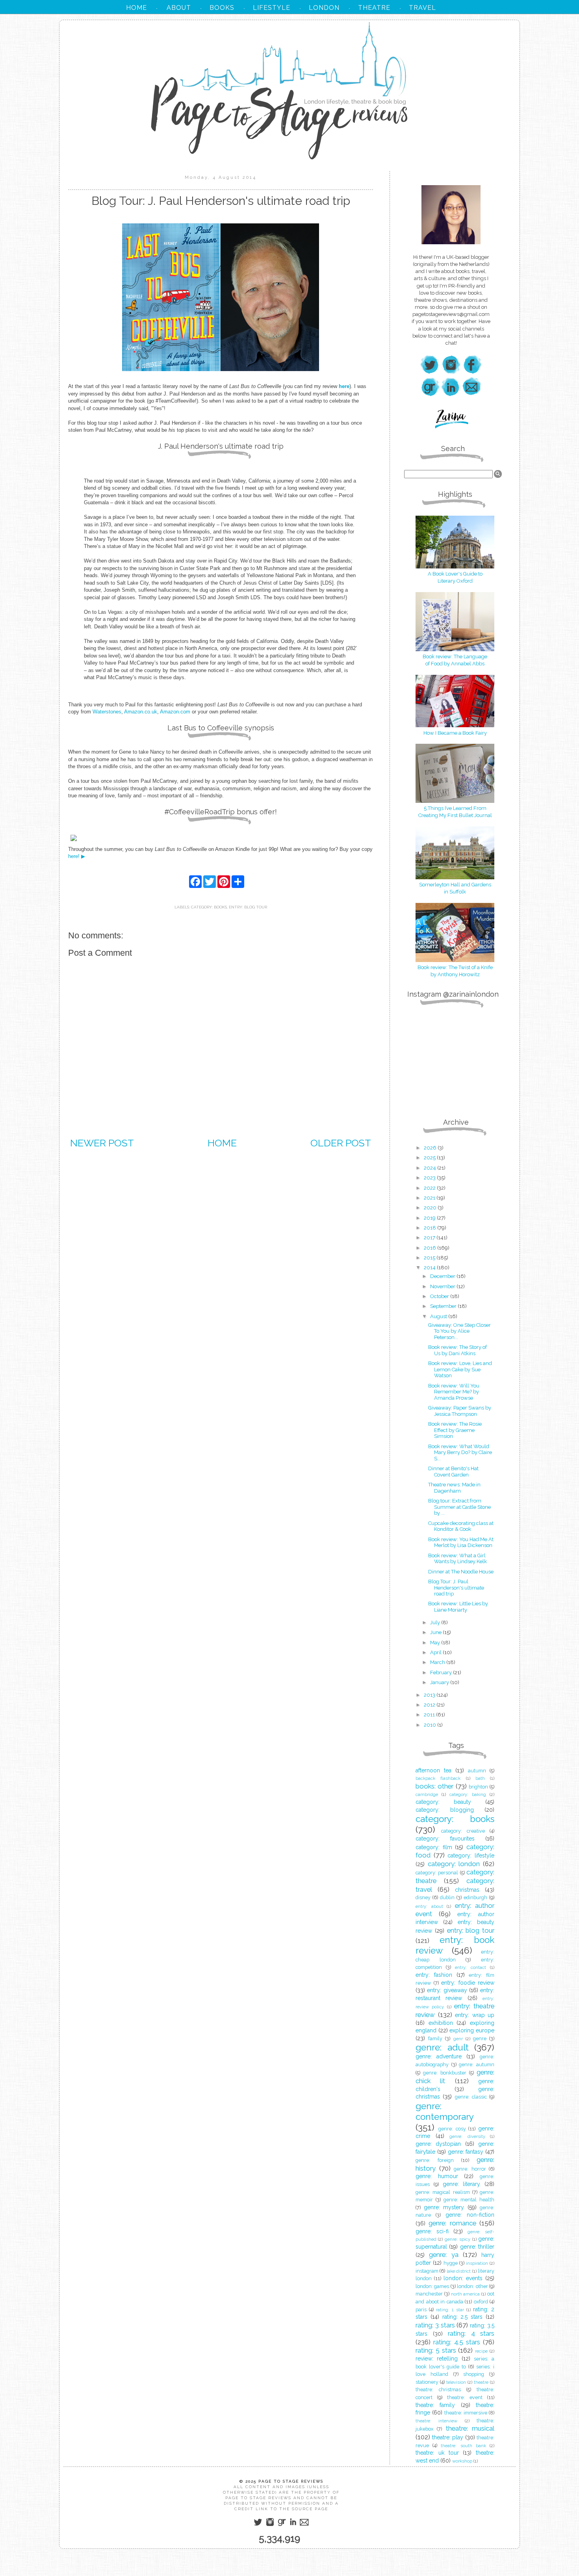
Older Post (341, 1143)
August (439, 1316)
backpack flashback (438, 1778)
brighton (478, 1787)
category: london (454, 1864)
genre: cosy (452, 2129)
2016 (431, 1248)
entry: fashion (434, 1975)
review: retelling (437, 2359)
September (444, 1306)
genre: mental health (469, 2200)
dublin (447, 1897)
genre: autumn (477, 2064)
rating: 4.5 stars (457, 2342)
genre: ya (444, 2255)
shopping (474, 2374)
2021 (430, 1198)
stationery (427, 2382)
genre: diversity (467, 2136)
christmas (467, 1890)
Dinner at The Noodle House (461, 1572)
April (436, 1652)
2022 (430, 1188)
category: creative (463, 1831)
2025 (430, 1158)
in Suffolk (455, 892)
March (438, 1662)
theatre (481, 2382)
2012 (430, 1705)
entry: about (429, 1906)
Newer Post (102, 1143)
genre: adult (442, 2047)
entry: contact (470, 1967)
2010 (431, 1725)
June (436, 1632)
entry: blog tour (248, 907)
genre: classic (471, 2097)
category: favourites (445, 1839)
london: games (432, 2286)
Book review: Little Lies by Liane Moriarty (458, 1607)
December (443, 1276)
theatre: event (465, 2397)
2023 (430, 1178)
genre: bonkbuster (445, 2073)
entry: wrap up (475, 2015)
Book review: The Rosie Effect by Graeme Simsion (455, 1430)
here (344, 386)
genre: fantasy (466, 2152)
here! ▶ (77, 856)
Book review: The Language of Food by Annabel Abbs (455, 660)
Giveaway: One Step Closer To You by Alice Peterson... (459, 1331)
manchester (429, 2294)
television (456, 2382)
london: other (472, 2286)
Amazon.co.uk (141, 712)
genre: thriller (477, 2247)
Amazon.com (175, 712)
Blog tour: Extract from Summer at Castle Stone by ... (459, 1507)
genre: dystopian (438, 2144)
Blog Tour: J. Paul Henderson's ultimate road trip (456, 1588)
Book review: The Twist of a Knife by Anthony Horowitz (455, 971)
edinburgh (475, 1897)
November (443, 1286)
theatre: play (448, 2437)
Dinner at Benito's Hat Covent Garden (453, 1472)
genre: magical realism (443, 2192)
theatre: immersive (466, 2413)
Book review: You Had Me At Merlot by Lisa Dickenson (461, 1542)
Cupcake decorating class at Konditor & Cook (461, 1526)
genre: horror (470, 2169)
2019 (430, 1218)
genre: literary (462, 2184)
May (436, 1643)
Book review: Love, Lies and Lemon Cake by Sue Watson (460, 1369)
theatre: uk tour (437, 2453)
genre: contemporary (445, 2111)
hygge (451, 2263)
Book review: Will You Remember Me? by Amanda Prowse (454, 1392)
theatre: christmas (438, 2389)
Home (222, 1143)
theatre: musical (470, 2428)
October (440, 1296)
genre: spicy (457, 2239)
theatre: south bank (463, 2446)
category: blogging (445, 1810)
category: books (209, 907)
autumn (477, 1771)
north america (466, 2294)
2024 (431, 1168)
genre (480, 2038)
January (440, 1682)
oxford (481, 2302)
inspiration (477, 2263)
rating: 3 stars (435, 2325)
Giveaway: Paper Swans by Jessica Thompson (460, 1411)
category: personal (437, 1873)
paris (421, 2309)
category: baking (468, 1794)
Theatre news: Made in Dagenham (454, 1488)
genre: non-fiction (470, 2215)
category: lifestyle (471, 1855)
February (442, 1672)
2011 (430, 1715)
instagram (427, 2271)
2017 (430, 1238)
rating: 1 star (450, 2310)
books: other (434, 1786)
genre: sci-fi (432, 2231)
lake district (459, 2271)
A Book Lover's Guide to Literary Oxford (455, 577)
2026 (431, 1148)
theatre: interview (436, 2421)
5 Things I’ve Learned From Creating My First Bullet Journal (455, 812)
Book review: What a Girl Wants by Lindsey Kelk (457, 1559)
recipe (481, 2351)
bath (480, 1778)
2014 (430, 1268)
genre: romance (452, 2223)
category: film (434, 1847)
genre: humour (437, 2176)
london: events (463, 2278)
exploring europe (472, 2030)
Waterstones (107, 712)
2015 (430, 1258)
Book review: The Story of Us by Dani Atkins (457, 1350)
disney (423, 1897)
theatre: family (435, 2405)
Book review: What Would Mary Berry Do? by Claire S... (460, 1452)
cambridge (427, 1794)
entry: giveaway (447, 1990)
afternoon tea (433, 1770)
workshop (462, 2461)
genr (458, 2039)
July (436, 1622)
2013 (430, 1695)
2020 (431, 1208)
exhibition (441, 2023)
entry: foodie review (468, 1983)
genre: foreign (435, 2160)
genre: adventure (439, 2056)
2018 (431, 1228)
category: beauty (443, 1802)
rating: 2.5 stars (463, 2317)
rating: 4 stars (471, 2333)
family (435, 2038)
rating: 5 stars (436, 2350)
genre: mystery (444, 2207)
